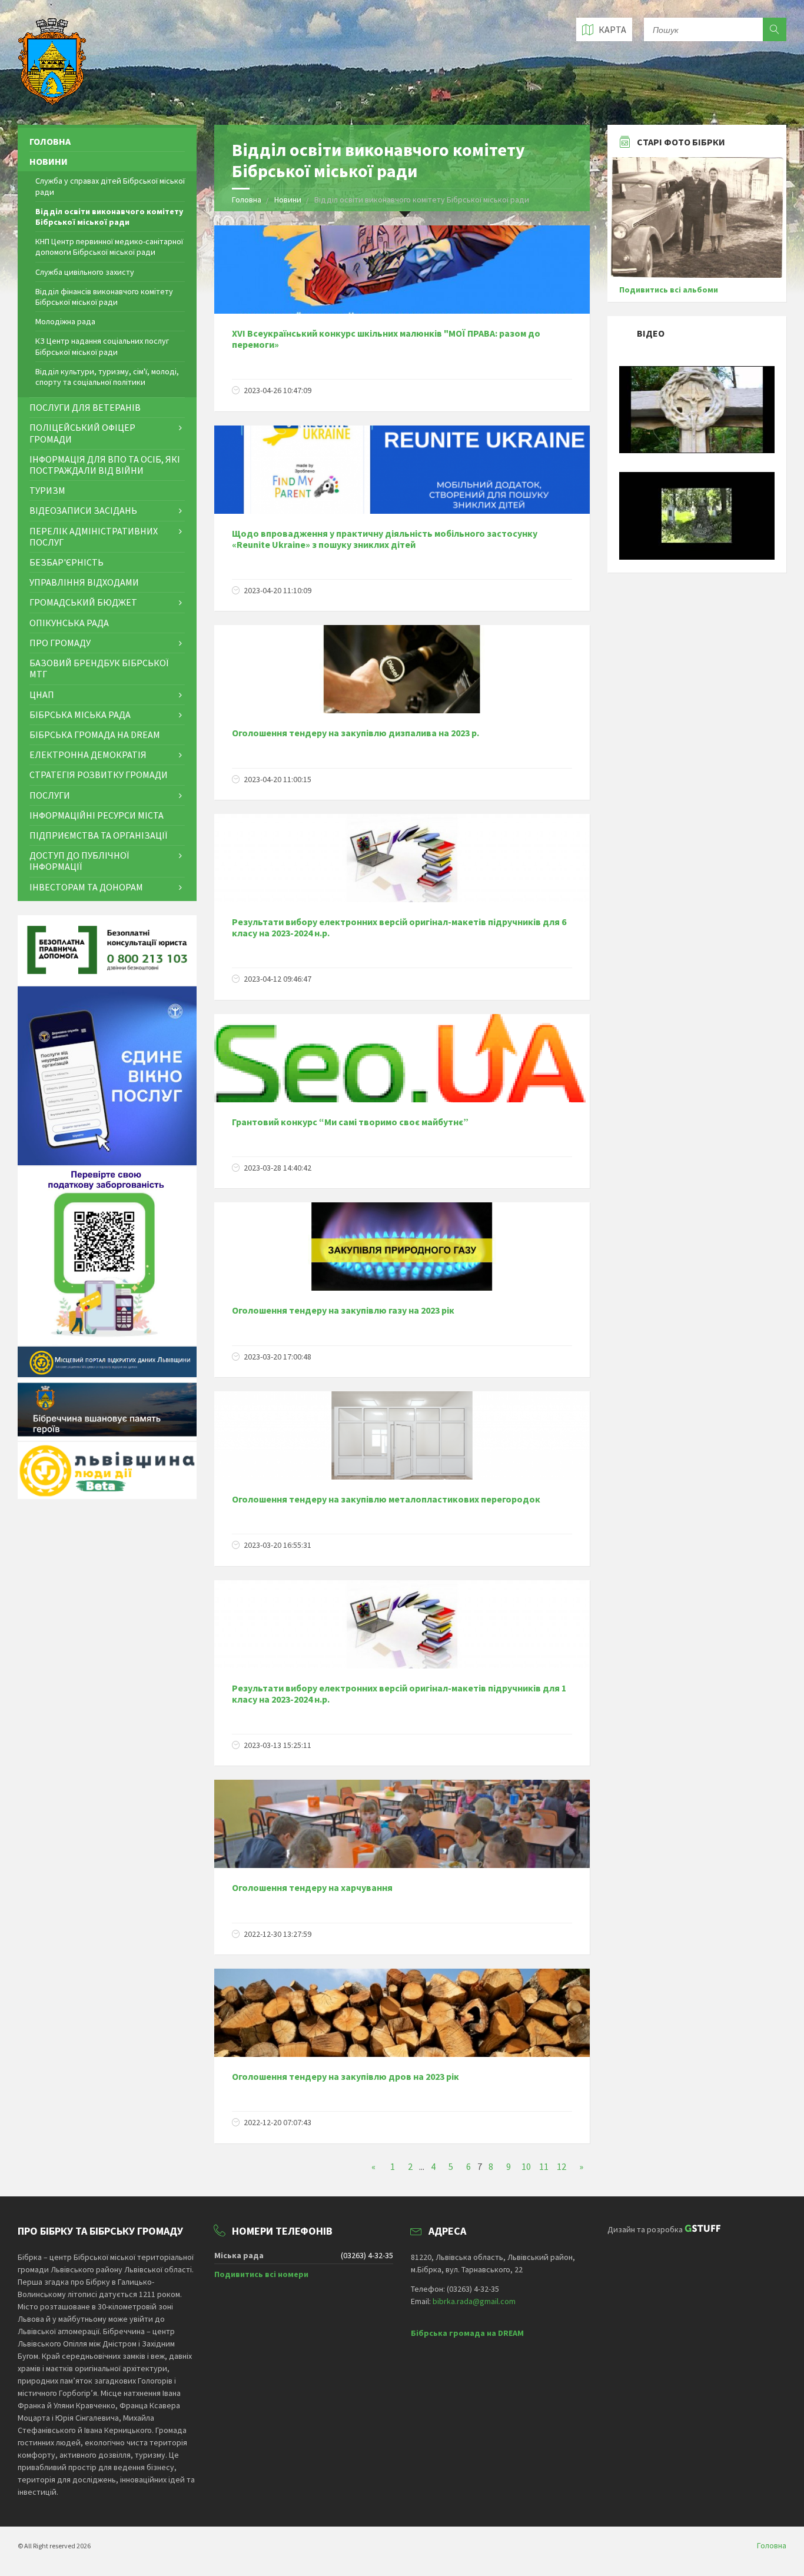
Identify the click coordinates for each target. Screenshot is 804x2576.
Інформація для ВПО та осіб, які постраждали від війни (105, 465)
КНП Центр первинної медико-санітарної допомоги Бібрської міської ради (109, 247)
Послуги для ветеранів (85, 407)
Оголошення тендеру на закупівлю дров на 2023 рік (345, 2076)
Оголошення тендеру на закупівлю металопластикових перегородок (386, 1499)
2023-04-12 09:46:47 (278, 979)
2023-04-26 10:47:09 (278, 390)
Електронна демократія (88, 754)
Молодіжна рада (65, 321)
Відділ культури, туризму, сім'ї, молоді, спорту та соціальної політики (107, 377)
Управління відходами (84, 582)
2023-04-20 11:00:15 (278, 779)
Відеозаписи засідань (83, 510)
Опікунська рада (69, 623)
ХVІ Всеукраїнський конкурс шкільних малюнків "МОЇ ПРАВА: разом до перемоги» (386, 339)
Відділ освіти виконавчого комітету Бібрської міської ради (109, 217)
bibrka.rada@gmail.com (474, 2301)
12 (562, 2166)
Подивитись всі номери (261, 2274)
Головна (247, 200)
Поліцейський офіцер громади (82, 433)
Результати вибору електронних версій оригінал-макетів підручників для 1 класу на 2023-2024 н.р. (399, 1693)
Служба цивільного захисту (85, 272)
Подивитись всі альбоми (669, 290)
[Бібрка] (697, 557)
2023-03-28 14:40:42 (278, 1168)
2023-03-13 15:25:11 (278, 1745)
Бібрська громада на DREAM (95, 734)
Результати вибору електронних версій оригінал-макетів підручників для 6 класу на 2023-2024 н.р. (399, 927)
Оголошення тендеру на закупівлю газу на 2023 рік (343, 1310)
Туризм (47, 490)
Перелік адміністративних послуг (94, 536)
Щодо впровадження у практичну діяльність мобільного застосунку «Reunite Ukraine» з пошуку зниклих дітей (385, 539)
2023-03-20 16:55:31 (278, 1545)
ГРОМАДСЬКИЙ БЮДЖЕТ (83, 602)
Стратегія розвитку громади (99, 775)
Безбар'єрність (67, 562)
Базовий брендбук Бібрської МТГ (99, 668)
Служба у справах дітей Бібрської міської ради (110, 186)
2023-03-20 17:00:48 (278, 1357)
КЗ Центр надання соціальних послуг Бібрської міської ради (102, 346)
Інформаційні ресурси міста (97, 815)
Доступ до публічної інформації (79, 861)
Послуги (50, 795)
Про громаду (60, 643)
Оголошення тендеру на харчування (312, 1887)
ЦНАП (42, 694)
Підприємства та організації (98, 835)
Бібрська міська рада (80, 714)
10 (526, 2166)
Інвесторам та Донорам (86, 887)
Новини (289, 200)
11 (544, 2166)
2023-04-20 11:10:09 (278, 590)
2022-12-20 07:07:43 (278, 2122)
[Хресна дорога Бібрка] (697, 450)
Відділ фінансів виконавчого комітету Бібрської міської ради (104, 297)
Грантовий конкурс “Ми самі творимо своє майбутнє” (350, 1122)
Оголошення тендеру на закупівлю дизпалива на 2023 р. (356, 733)
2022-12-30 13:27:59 (278, 1934)
